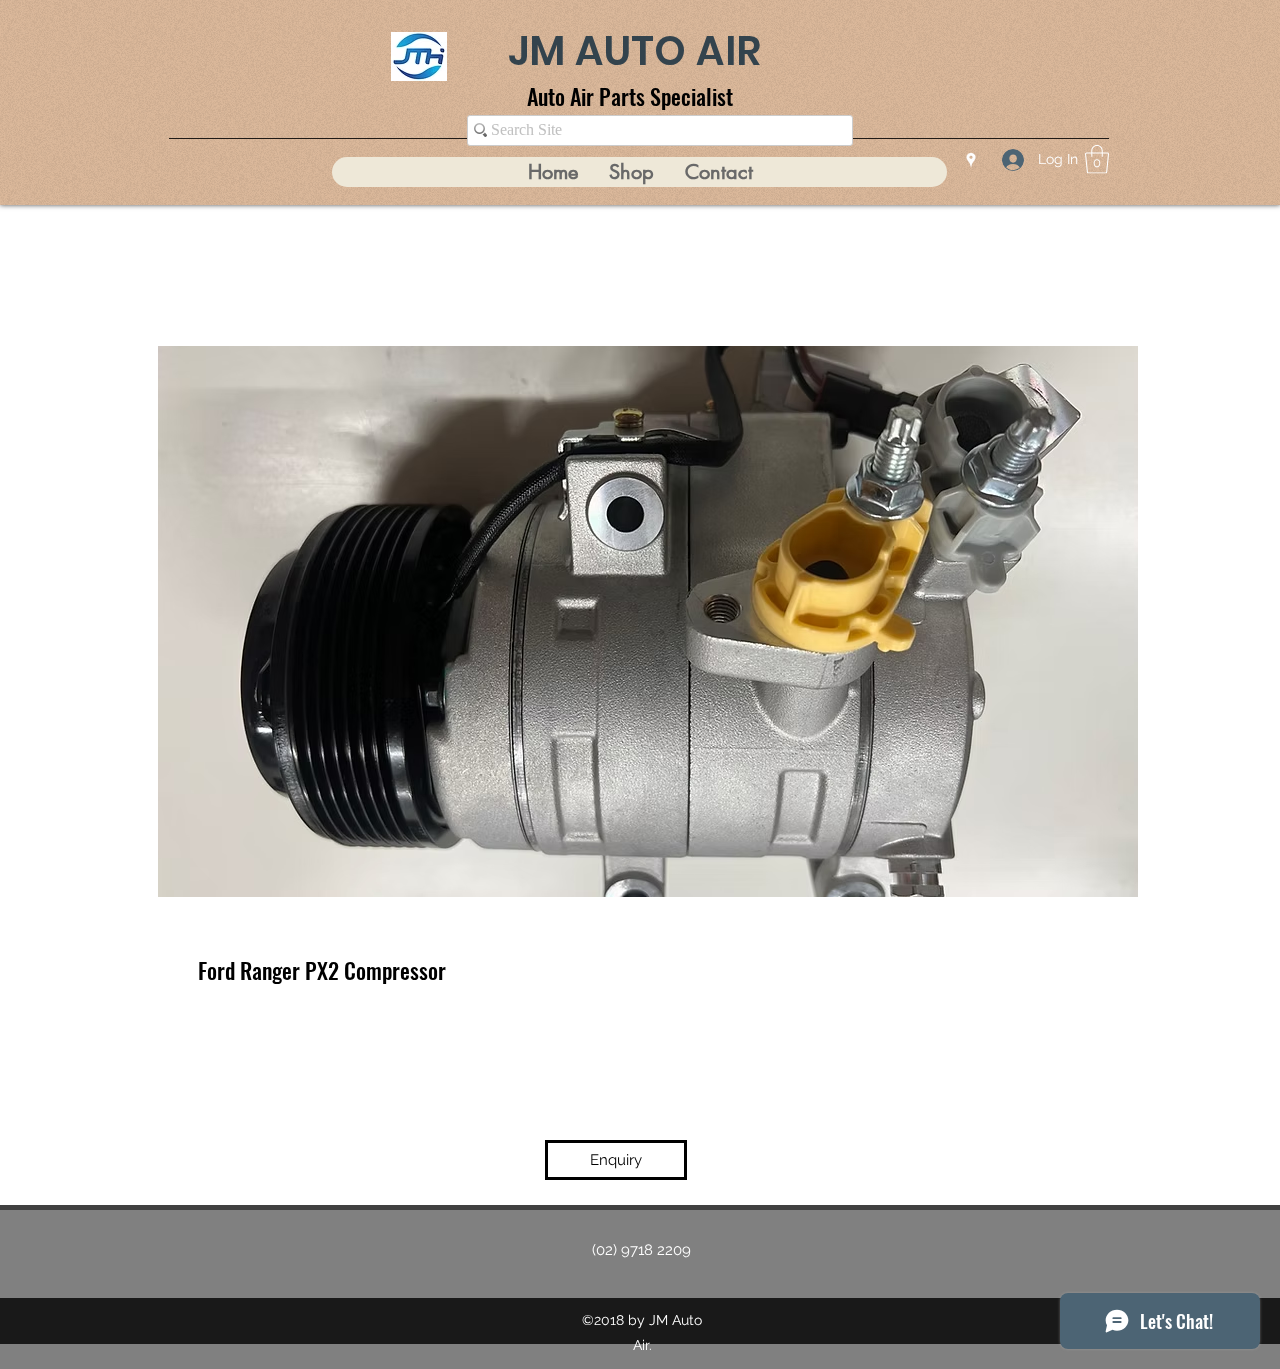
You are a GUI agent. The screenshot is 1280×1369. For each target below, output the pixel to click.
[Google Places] (971, 160)
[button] (1097, 159)
